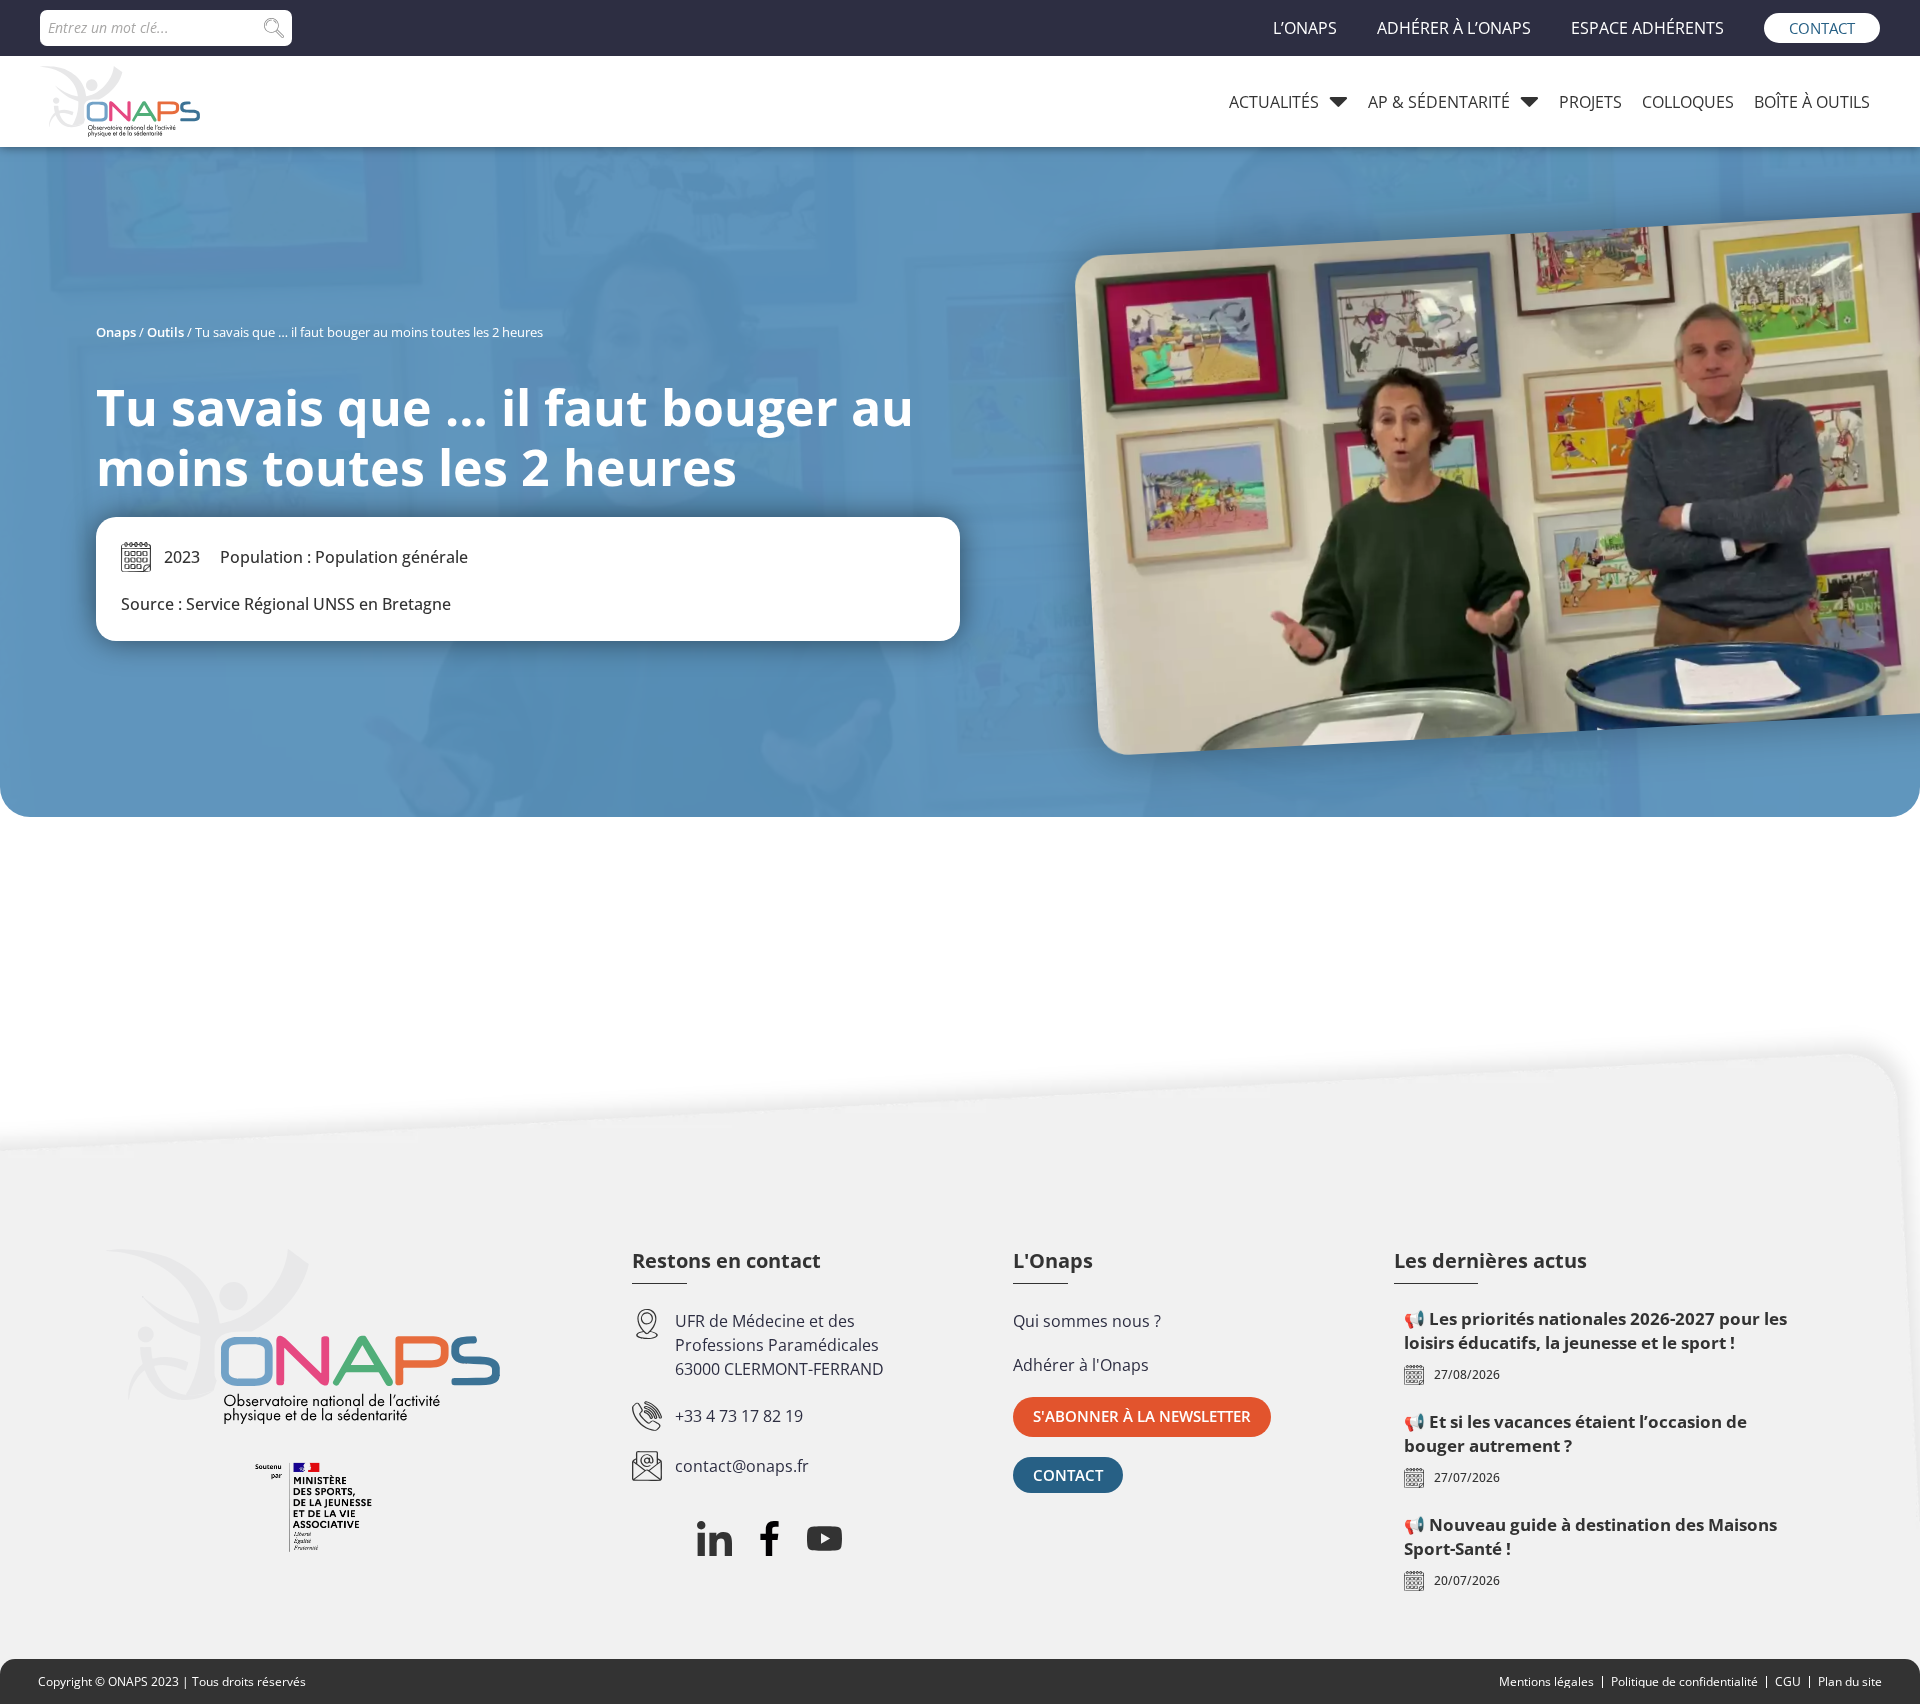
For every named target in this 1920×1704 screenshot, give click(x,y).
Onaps (116, 332)
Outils (165, 332)
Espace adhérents (1647, 28)
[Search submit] (274, 28)
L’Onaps (1305, 28)
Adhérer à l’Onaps (1454, 28)
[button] (1142, 1417)
